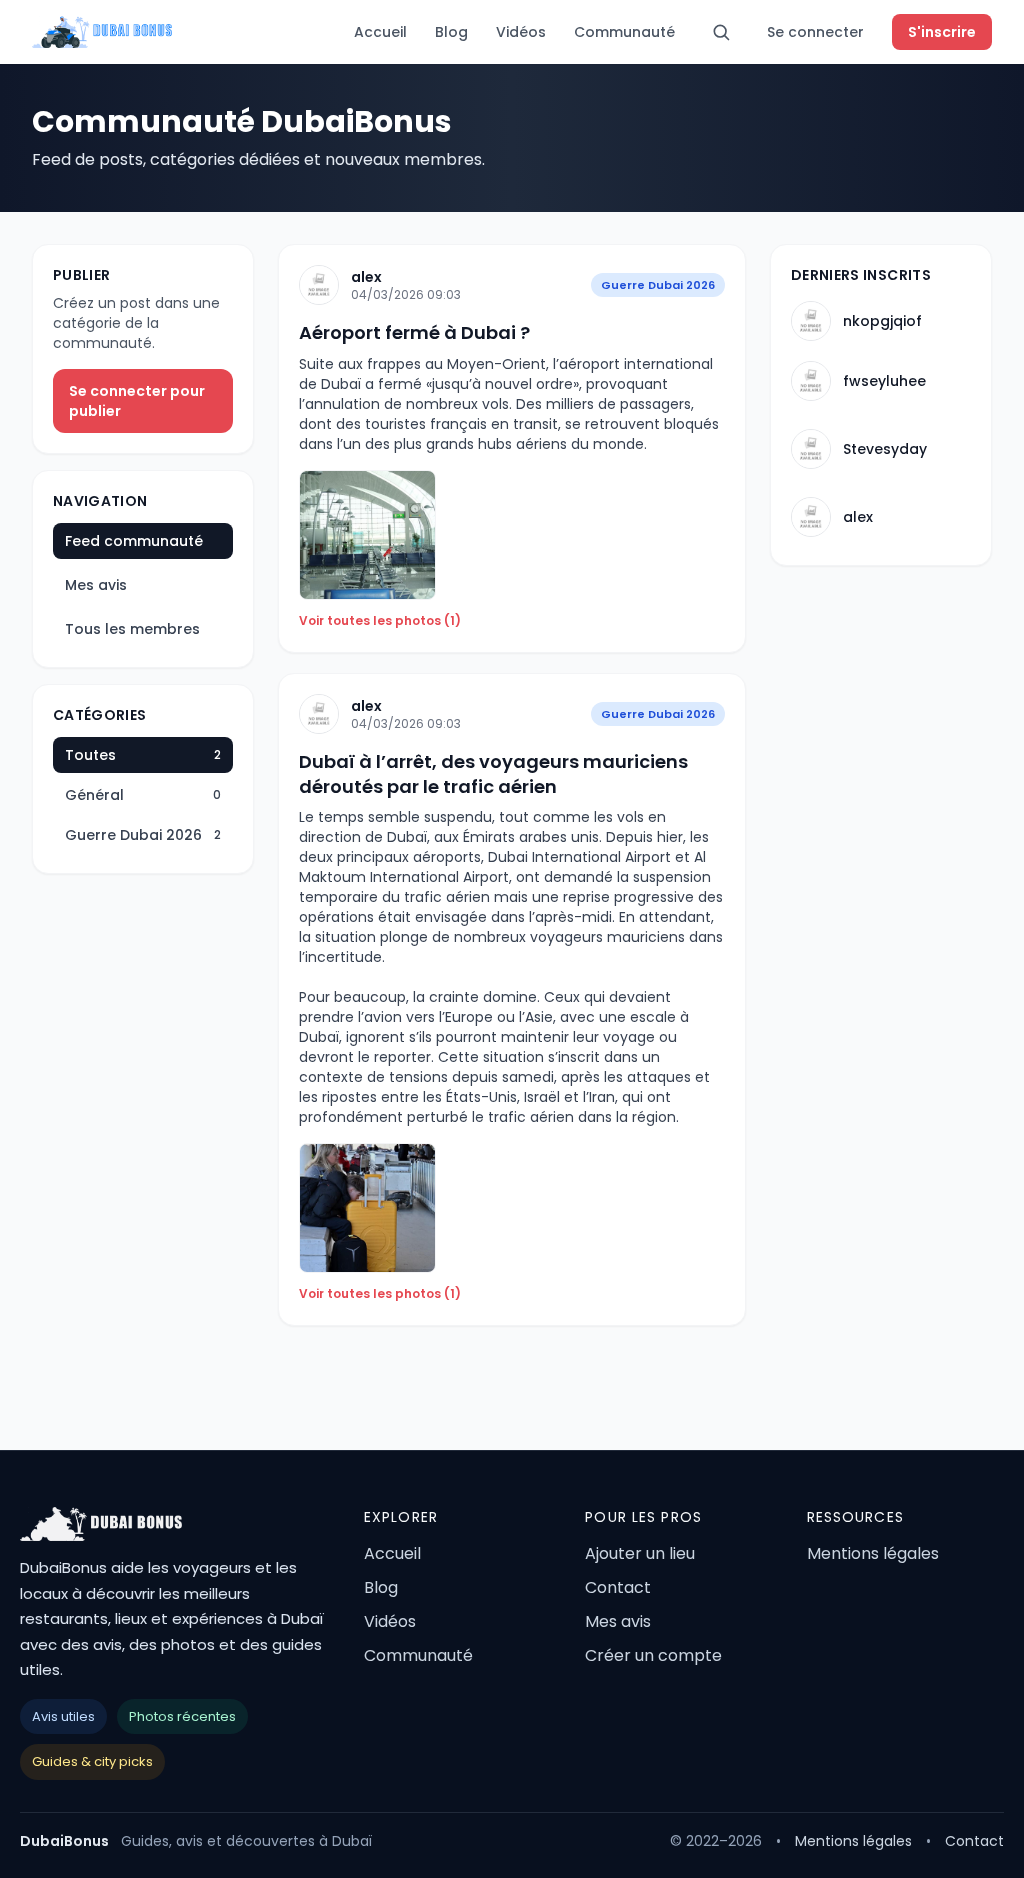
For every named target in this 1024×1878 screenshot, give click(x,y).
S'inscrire (942, 32)
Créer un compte (653, 1655)
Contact (618, 1587)
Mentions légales (873, 1553)
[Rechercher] (721, 32)
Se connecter (815, 32)
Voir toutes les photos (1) (380, 621)
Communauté (624, 32)
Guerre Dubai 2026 (658, 285)
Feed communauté (134, 541)
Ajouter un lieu (640, 1553)
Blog (451, 32)
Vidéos (521, 32)
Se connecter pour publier (137, 401)
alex (366, 277)
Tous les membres (132, 629)
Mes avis (96, 585)
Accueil (380, 32)
